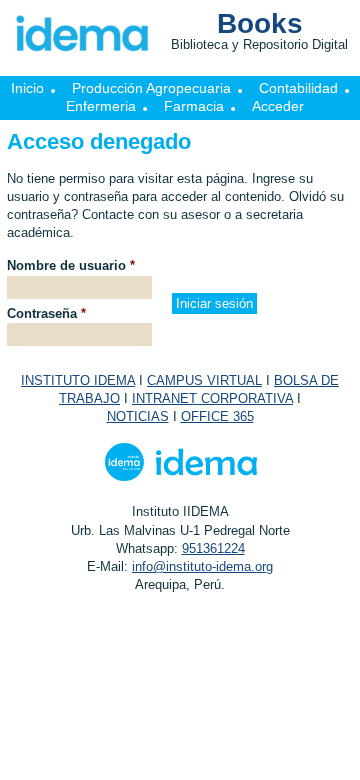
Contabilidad (298, 88)
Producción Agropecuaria (151, 88)
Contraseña (46, 313)
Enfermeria (101, 106)
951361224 (213, 548)
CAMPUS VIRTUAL (204, 380)
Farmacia (194, 106)
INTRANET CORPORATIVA (212, 398)
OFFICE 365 (217, 416)
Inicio (27, 88)
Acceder (278, 106)
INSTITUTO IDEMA (78, 380)
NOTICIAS (138, 416)
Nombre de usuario (71, 265)
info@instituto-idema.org (202, 566)
